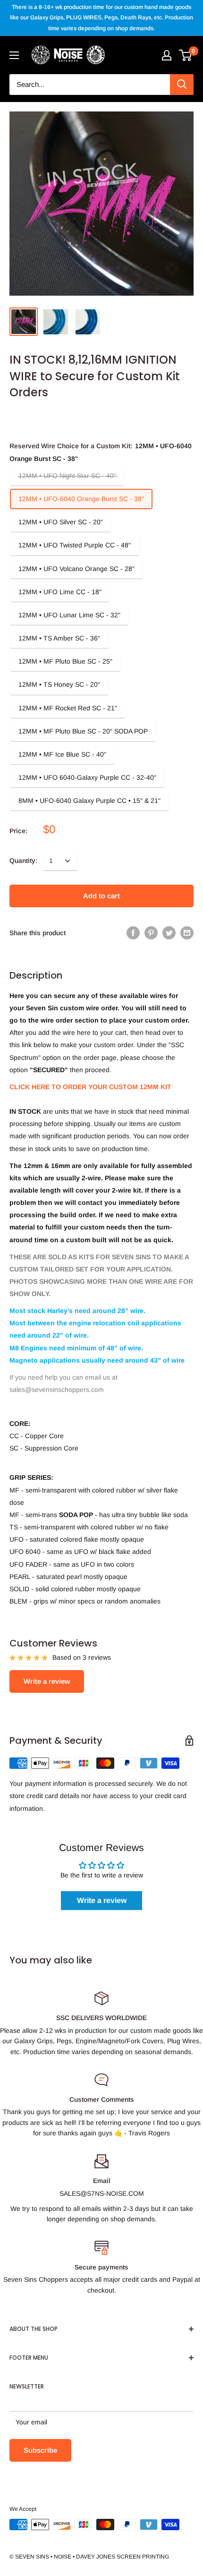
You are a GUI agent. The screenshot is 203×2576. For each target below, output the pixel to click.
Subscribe (40, 2450)
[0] (186, 55)
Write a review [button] (102, 1900)
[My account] (167, 55)
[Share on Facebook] (133, 933)
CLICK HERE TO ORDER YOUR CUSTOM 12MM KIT (90, 1087)
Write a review (47, 1681)
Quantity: (23, 861)
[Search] (182, 85)
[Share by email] (187, 933)
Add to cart (101, 896)
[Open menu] (14, 55)
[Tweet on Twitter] (169, 933)
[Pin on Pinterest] (151, 933)
